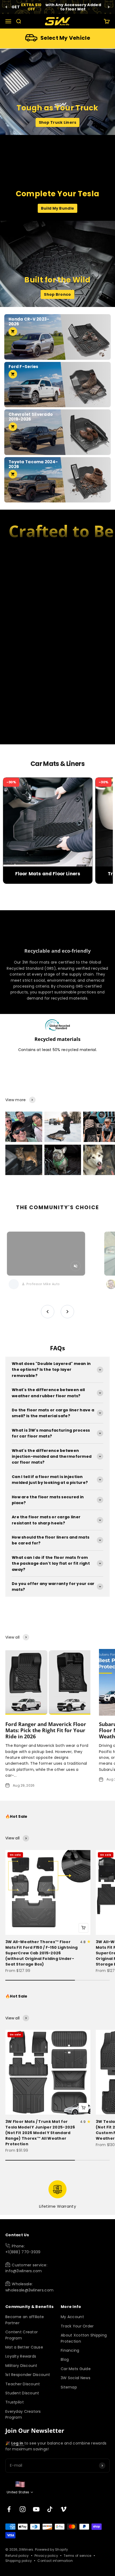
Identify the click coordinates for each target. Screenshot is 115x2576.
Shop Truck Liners (58, 122)
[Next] (109, 7)
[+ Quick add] (83, 1928)
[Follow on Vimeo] (64, 2509)
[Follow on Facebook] (9, 2509)
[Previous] (6, 7)
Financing (70, 2350)
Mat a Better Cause (24, 2347)
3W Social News (76, 2378)
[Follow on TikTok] (50, 2509)
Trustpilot (15, 2402)
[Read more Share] (24, 1127)
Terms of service (77, 2556)
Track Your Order (77, 2326)
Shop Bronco (57, 294)
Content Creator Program (22, 2335)
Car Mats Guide (76, 2369)
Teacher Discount (23, 2384)
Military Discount (21, 2366)
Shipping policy (19, 2561)
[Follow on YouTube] (36, 2509)
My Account (72, 2317)
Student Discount (22, 2393)
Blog (65, 2359)
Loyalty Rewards (21, 2356)
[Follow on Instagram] (23, 2509)
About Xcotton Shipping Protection (84, 2338)
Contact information (55, 2561)
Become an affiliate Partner (25, 2320)
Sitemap (69, 2387)
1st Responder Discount (28, 2375)
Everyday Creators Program (23, 2414)
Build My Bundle (57, 208)
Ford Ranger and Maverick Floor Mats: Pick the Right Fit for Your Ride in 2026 (46, 1730)
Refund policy (17, 2556)
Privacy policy (46, 2556)
